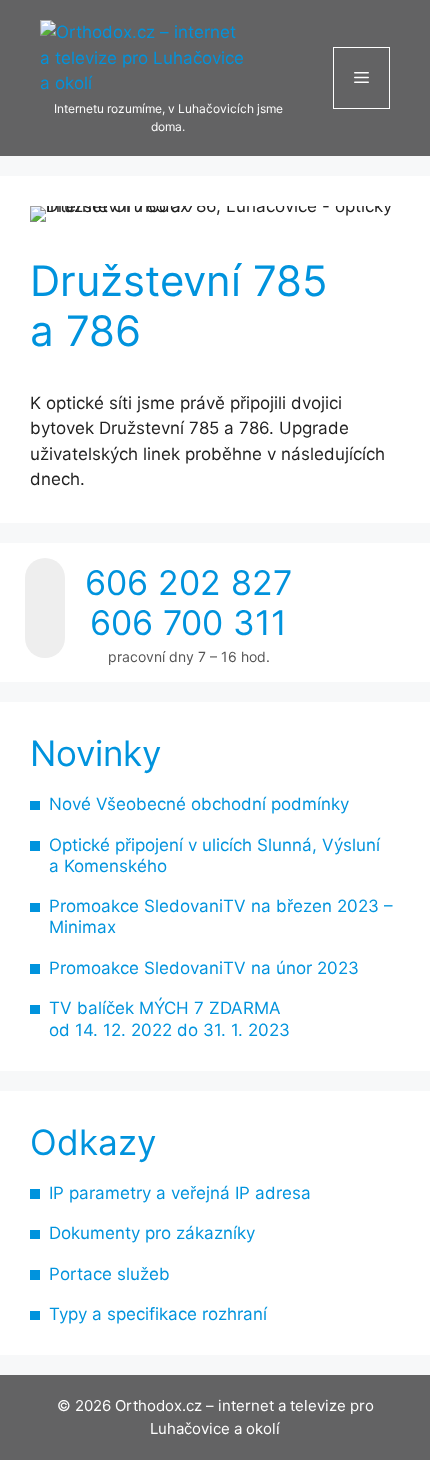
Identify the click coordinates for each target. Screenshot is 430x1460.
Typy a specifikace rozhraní (158, 1314)
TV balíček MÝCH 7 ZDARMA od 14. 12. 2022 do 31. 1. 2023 (169, 1018)
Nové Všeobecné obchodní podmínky (199, 804)
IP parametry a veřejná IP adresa (180, 1193)
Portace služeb (109, 1274)
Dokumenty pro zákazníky (152, 1233)
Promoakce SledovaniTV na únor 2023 (204, 968)
